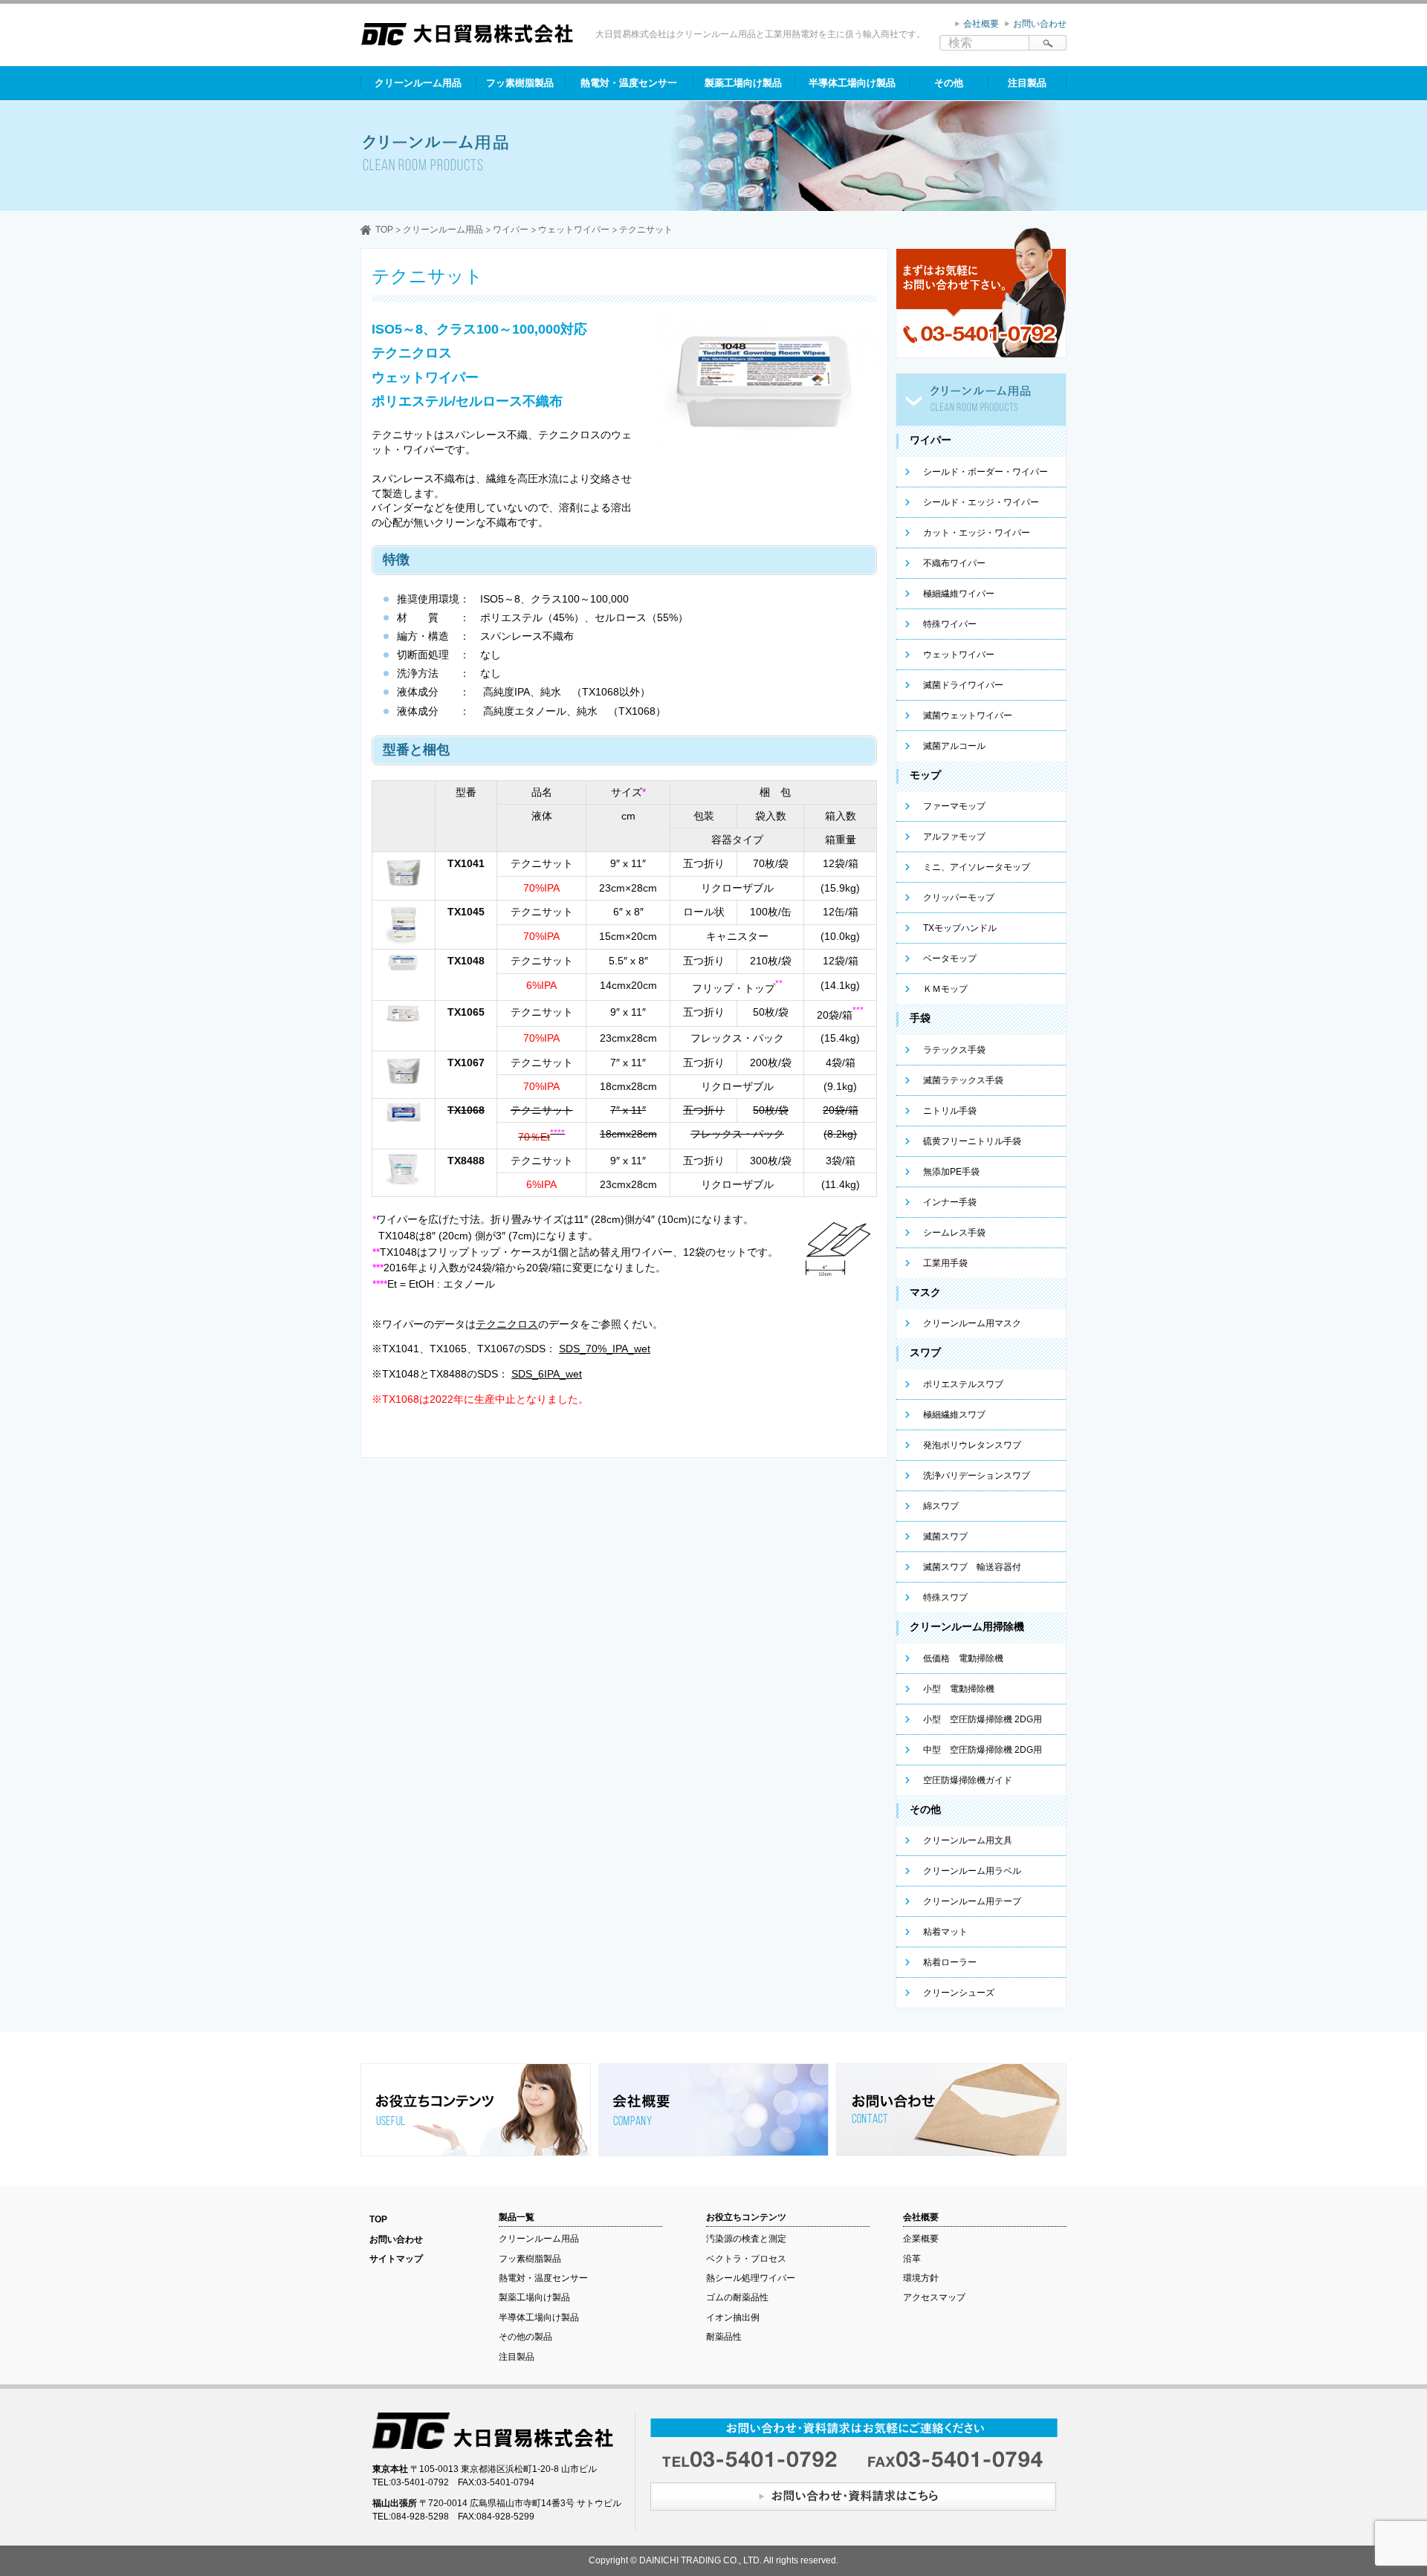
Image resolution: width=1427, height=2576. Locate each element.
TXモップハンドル (960, 928)
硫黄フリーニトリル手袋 (972, 1141)
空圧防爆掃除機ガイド (968, 1780)
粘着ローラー (950, 1962)
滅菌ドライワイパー (963, 685)
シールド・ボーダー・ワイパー (986, 472)
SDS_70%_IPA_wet (605, 1349)
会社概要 (981, 24)
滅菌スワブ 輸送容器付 (972, 1567)
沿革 (912, 2259)
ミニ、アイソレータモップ (977, 867)
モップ (925, 775)
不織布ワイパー (954, 563)
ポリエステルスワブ (963, 1384)
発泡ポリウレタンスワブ (972, 1445)
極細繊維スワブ (954, 1415)
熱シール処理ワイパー (751, 2278)
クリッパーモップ (959, 898)
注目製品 (1027, 83)
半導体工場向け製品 (852, 83)
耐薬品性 (724, 2337)
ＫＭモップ (945, 989)
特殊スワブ (945, 1597)
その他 (949, 83)
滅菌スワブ (945, 1537)
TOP (384, 230)
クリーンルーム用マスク (972, 1323)
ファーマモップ (954, 806)
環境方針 (921, 2278)
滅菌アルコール (954, 746)
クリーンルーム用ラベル (972, 1871)
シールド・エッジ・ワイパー (981, 502)
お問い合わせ (1040, 24)
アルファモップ (954, 837)
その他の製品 (525, 2337)
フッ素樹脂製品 (520, 83)
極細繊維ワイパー (959, 594)
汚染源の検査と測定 (746, 2239)
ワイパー (511, 230)
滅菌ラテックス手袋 (963, 1080)
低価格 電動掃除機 (963, 1658)
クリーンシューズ (959, 1993)
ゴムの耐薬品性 (737, 2297)
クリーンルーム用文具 (968, 1840)
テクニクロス (507, 1324)
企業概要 (921, 2239)
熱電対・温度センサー (629, 83)
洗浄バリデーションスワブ (977, 1476)
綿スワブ (941, 1506)
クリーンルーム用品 (418, 83)
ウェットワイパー (574, 230)
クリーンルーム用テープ (972, 1901)
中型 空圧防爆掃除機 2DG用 (983, 1750)
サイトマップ (396, 2259)
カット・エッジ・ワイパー (977, 533)
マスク (925, 1292)
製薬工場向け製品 (743, 83)
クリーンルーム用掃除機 (967, 1626)
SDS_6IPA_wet (547, 1374)
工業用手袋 (945, 1263)
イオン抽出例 (733, 2317)
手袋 (920, 1018)
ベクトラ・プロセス (746, 2259)
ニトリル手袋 (950, 1111)
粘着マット (945, 1932)
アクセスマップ (934, 2297)
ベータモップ (950, 958)
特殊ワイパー (950, 624)
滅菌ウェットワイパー (968, 716)
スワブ (925, 1352)
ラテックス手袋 (954, 1050)
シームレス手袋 (954, 1233)
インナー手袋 (950, 1202)
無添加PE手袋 (951, 1172)
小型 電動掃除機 (959, 1689)
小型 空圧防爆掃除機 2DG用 (983, 1719)
